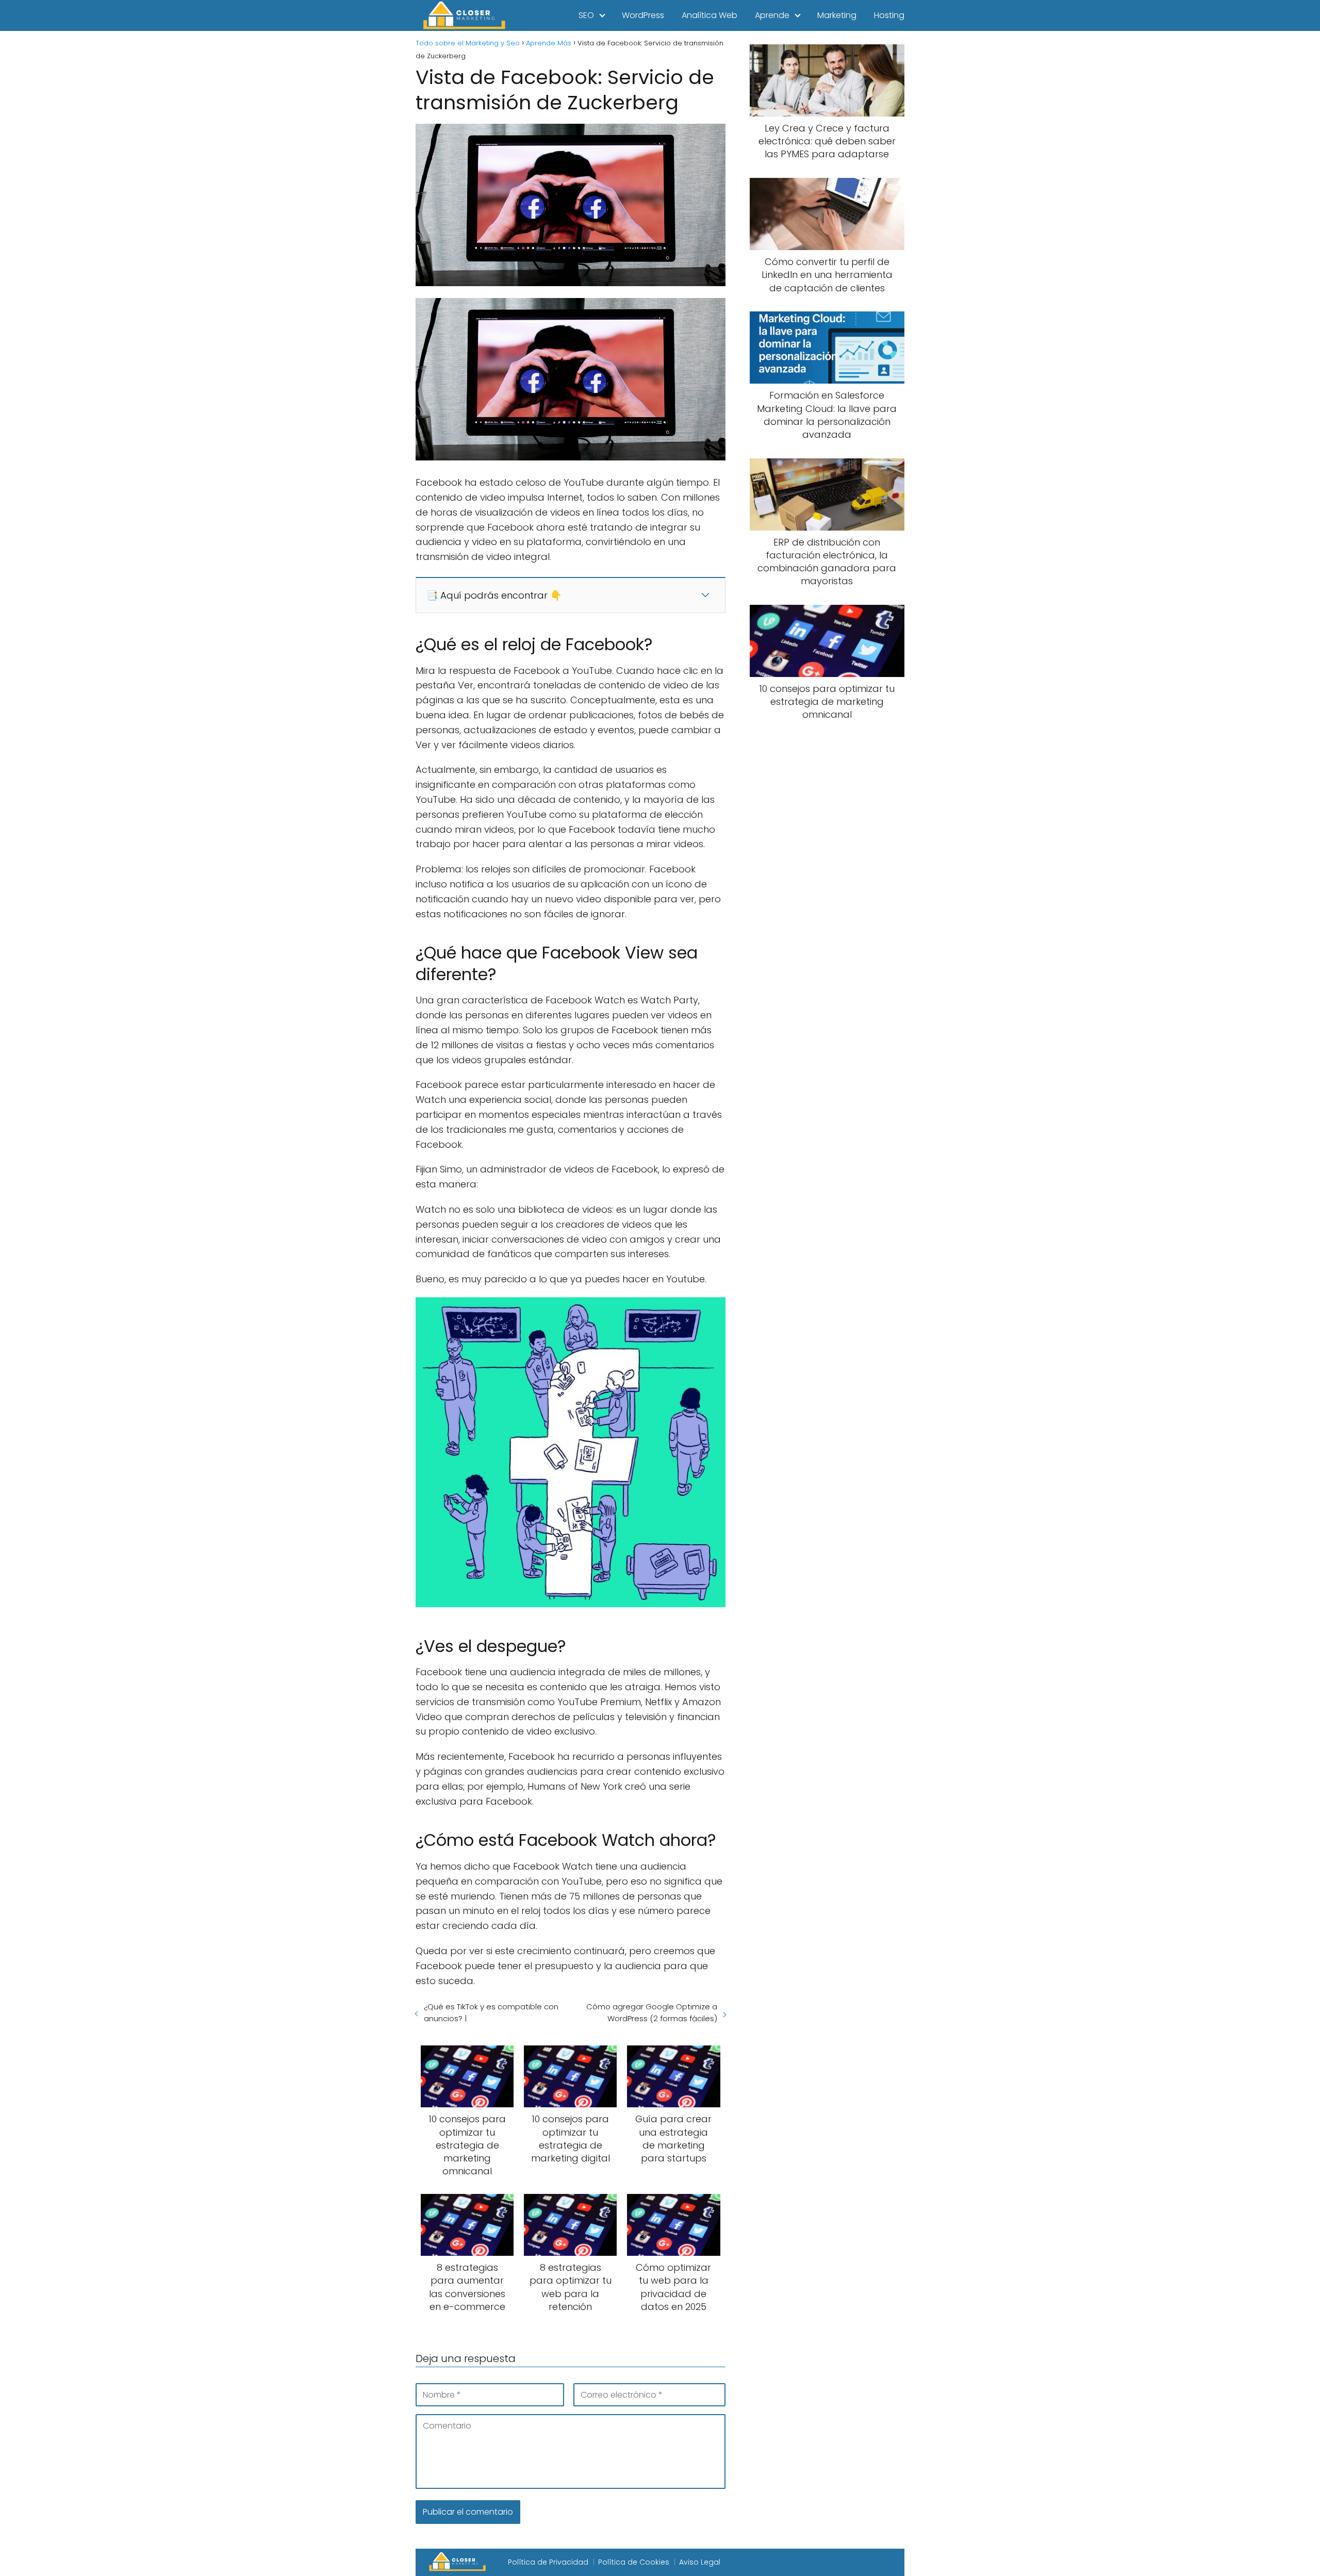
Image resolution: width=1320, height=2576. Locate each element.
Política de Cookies (634, 2562)
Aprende (772, 15)
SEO (586, 15)
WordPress (643, 15)
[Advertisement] (827, 901)
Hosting (889, 15)
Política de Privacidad (548, 2562)
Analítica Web (709, 15)
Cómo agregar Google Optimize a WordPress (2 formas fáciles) (651, 2012)
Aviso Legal (700, 2562)
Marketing (837, 15)
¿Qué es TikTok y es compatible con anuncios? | (491, 2012)
